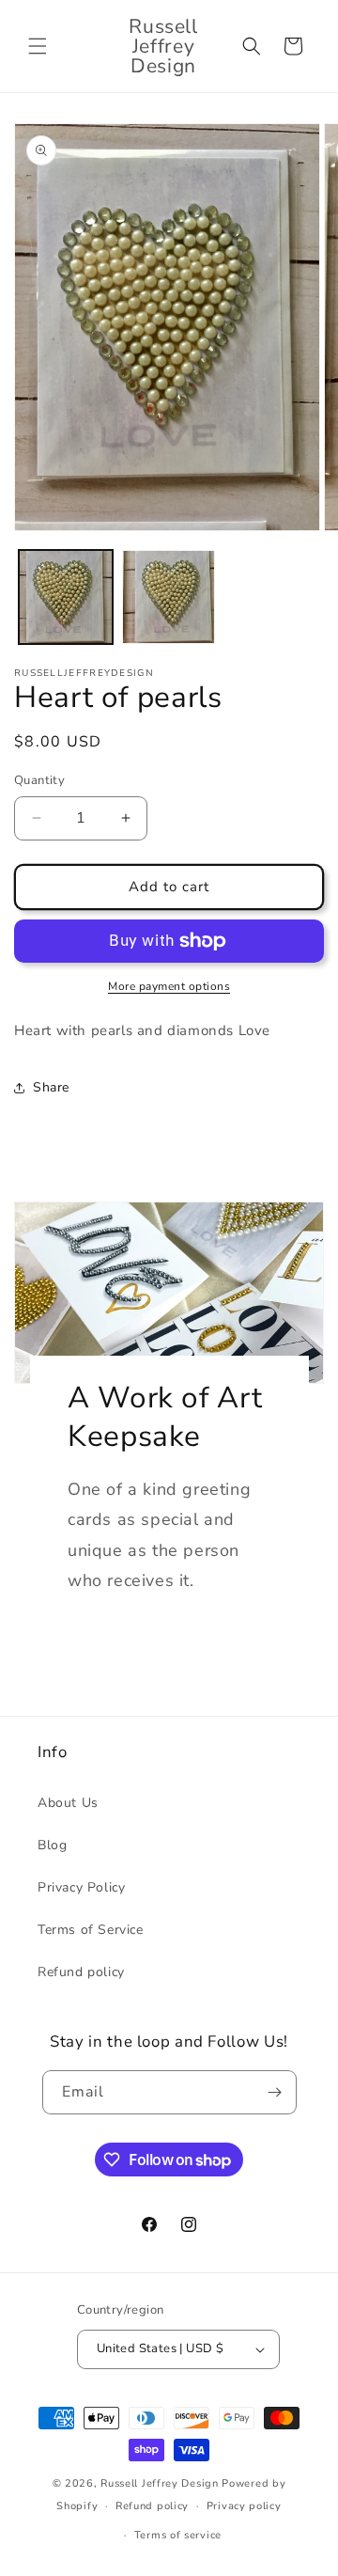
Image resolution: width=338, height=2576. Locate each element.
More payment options (169, 986)
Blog (52, 1845)
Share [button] (51, 1087)
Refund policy (81, 1972)
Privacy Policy (81, 1887)
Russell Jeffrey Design (159, 2483)
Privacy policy (244, 2506)
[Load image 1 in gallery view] (66, 597)
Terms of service (178, 2535)
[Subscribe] (275, 2092)
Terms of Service (91, 1930)
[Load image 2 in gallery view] (169, 597)
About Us (68, 1803)
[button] (38, 46)
